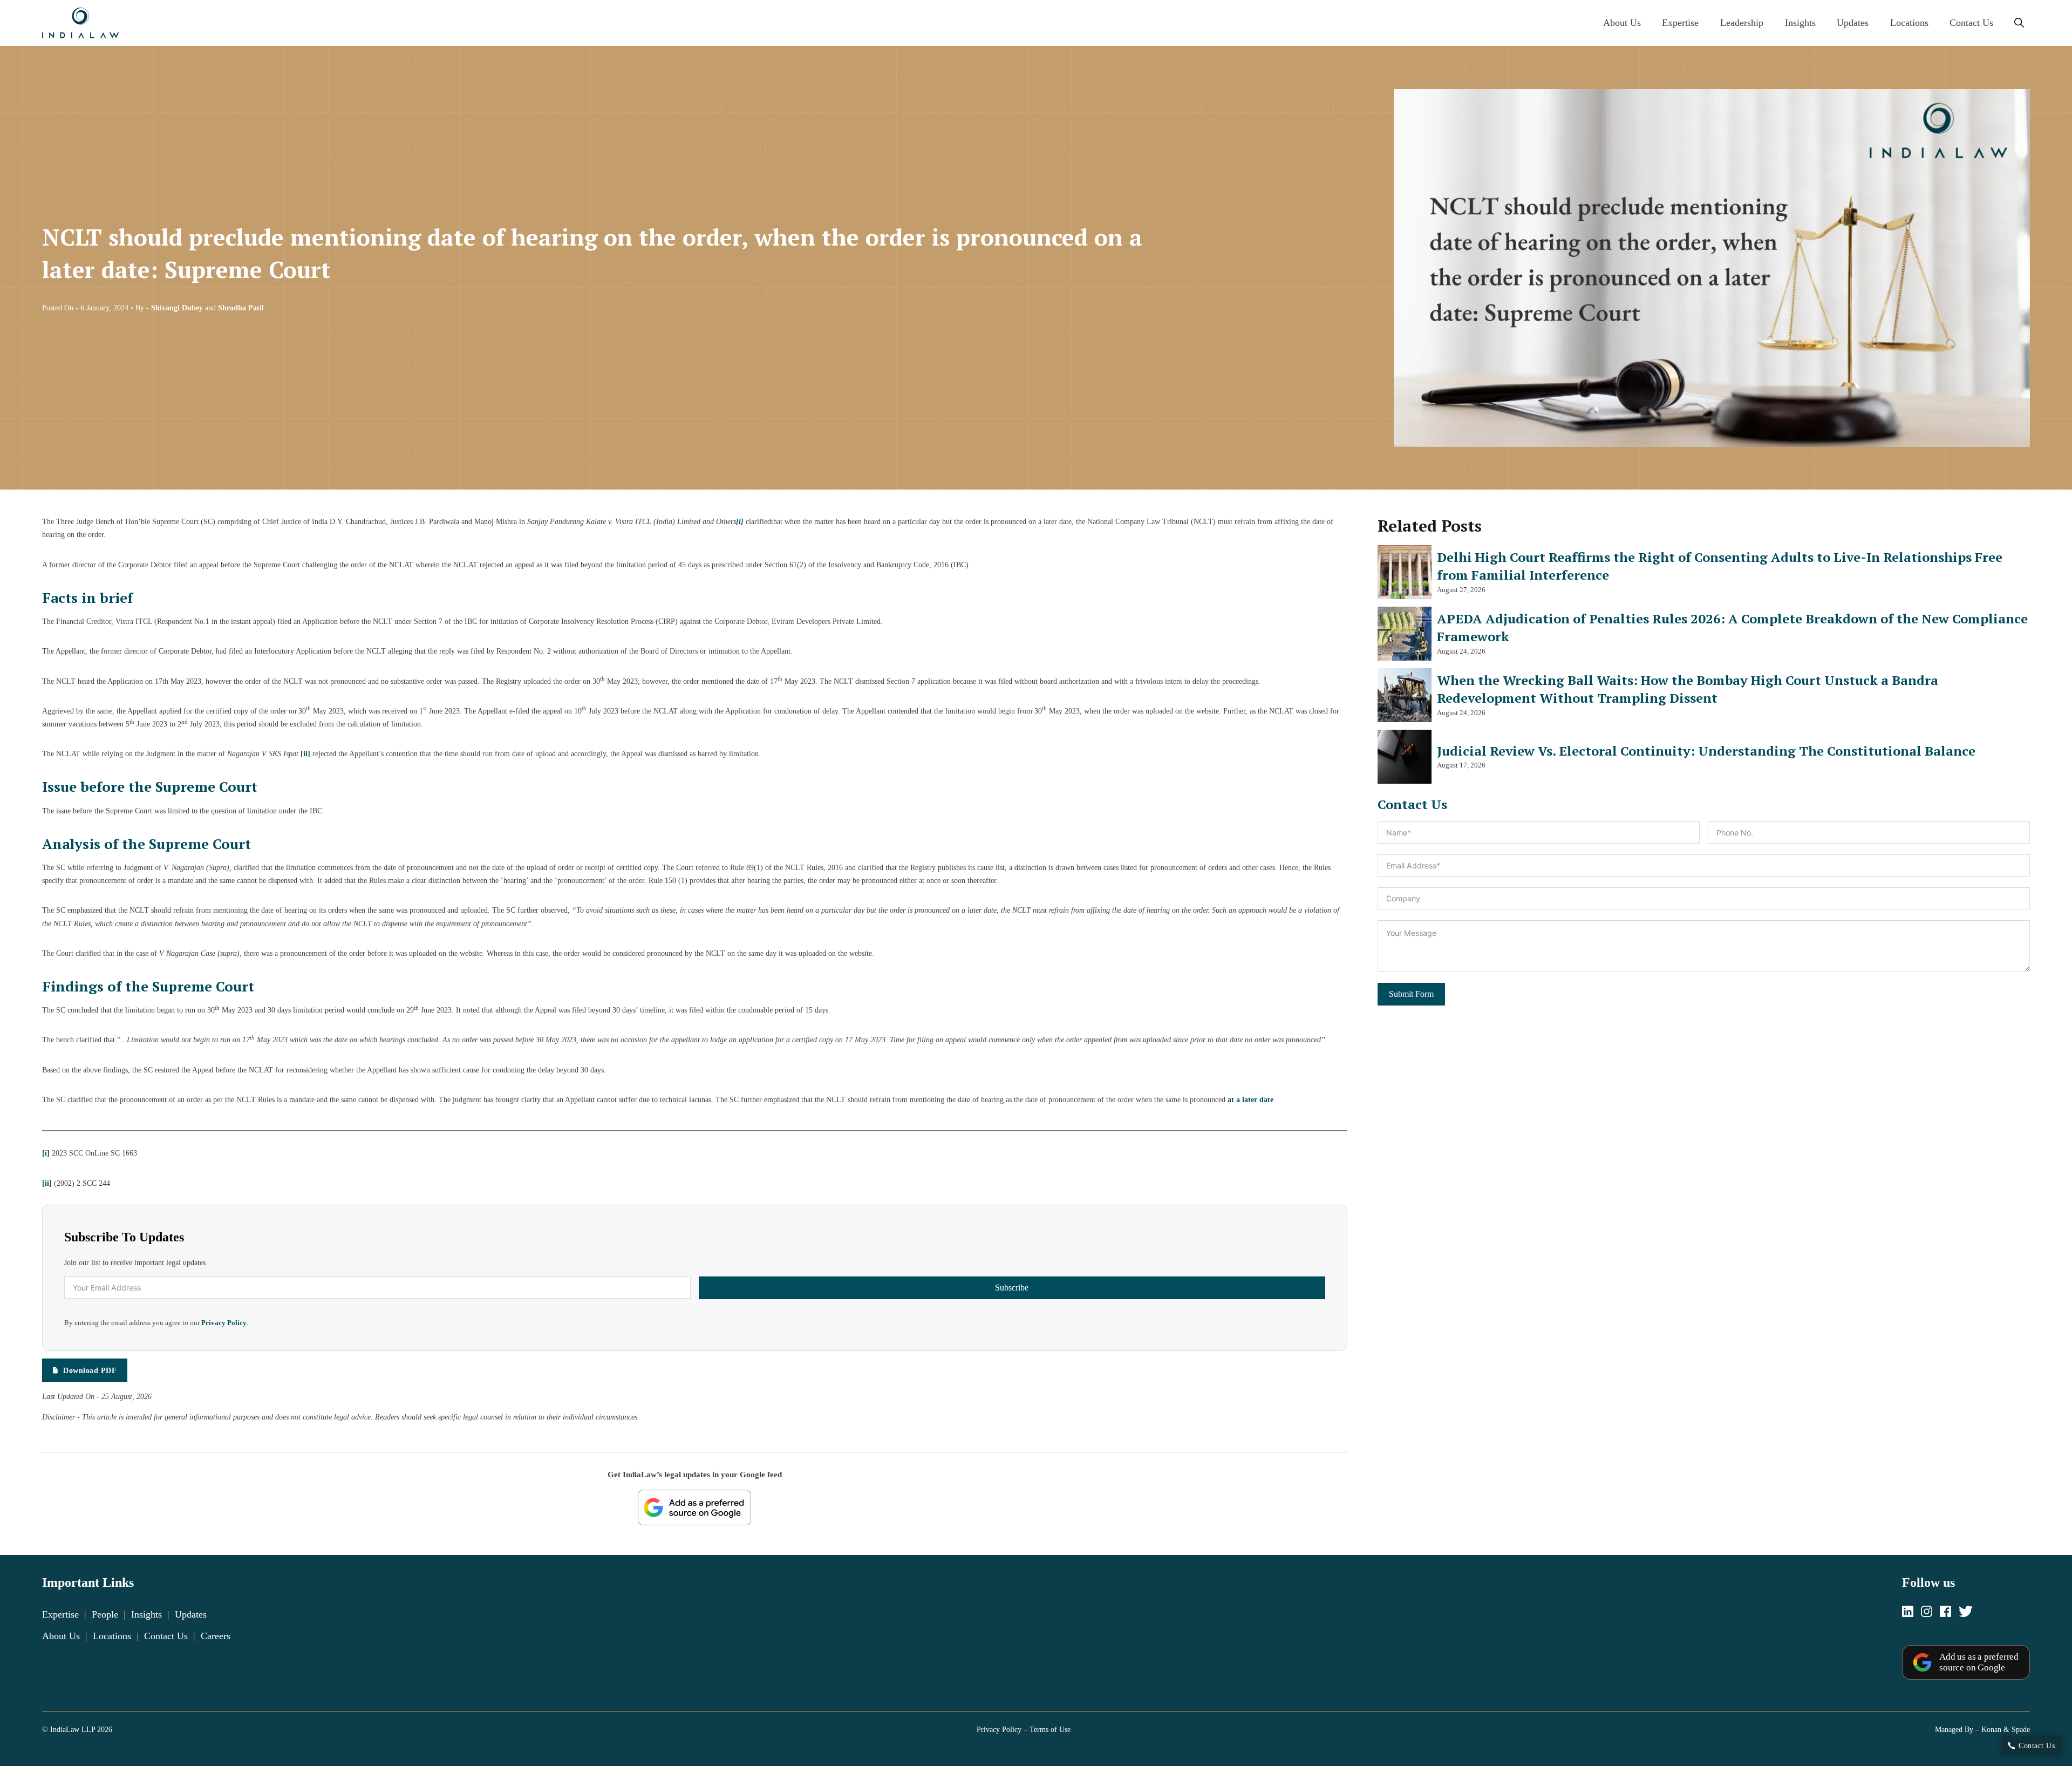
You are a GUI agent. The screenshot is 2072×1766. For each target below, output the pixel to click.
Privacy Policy (224, 1323)
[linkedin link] (1908, 1612)
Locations (1909, 23)
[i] (46, 1153)
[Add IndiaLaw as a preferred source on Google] (694, 1507)
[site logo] (80, 23)
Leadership (1742, 23)
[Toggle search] (2019, 23)
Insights (1800, 23)
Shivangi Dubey (177, 308)
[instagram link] (1927, 1612)
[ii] (305, 753)
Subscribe (1012, 1288)
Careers (216, 1636)
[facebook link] (1945, 1612)
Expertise (1680, 23)
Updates (1853, 23)
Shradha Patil (241, 308)
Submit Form (1411, 994)
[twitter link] (1966, 1612)
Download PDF (90, 1370)
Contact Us (1971, 23)
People (105, 1614)
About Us (1622, 23)
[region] (1036, 1729)
